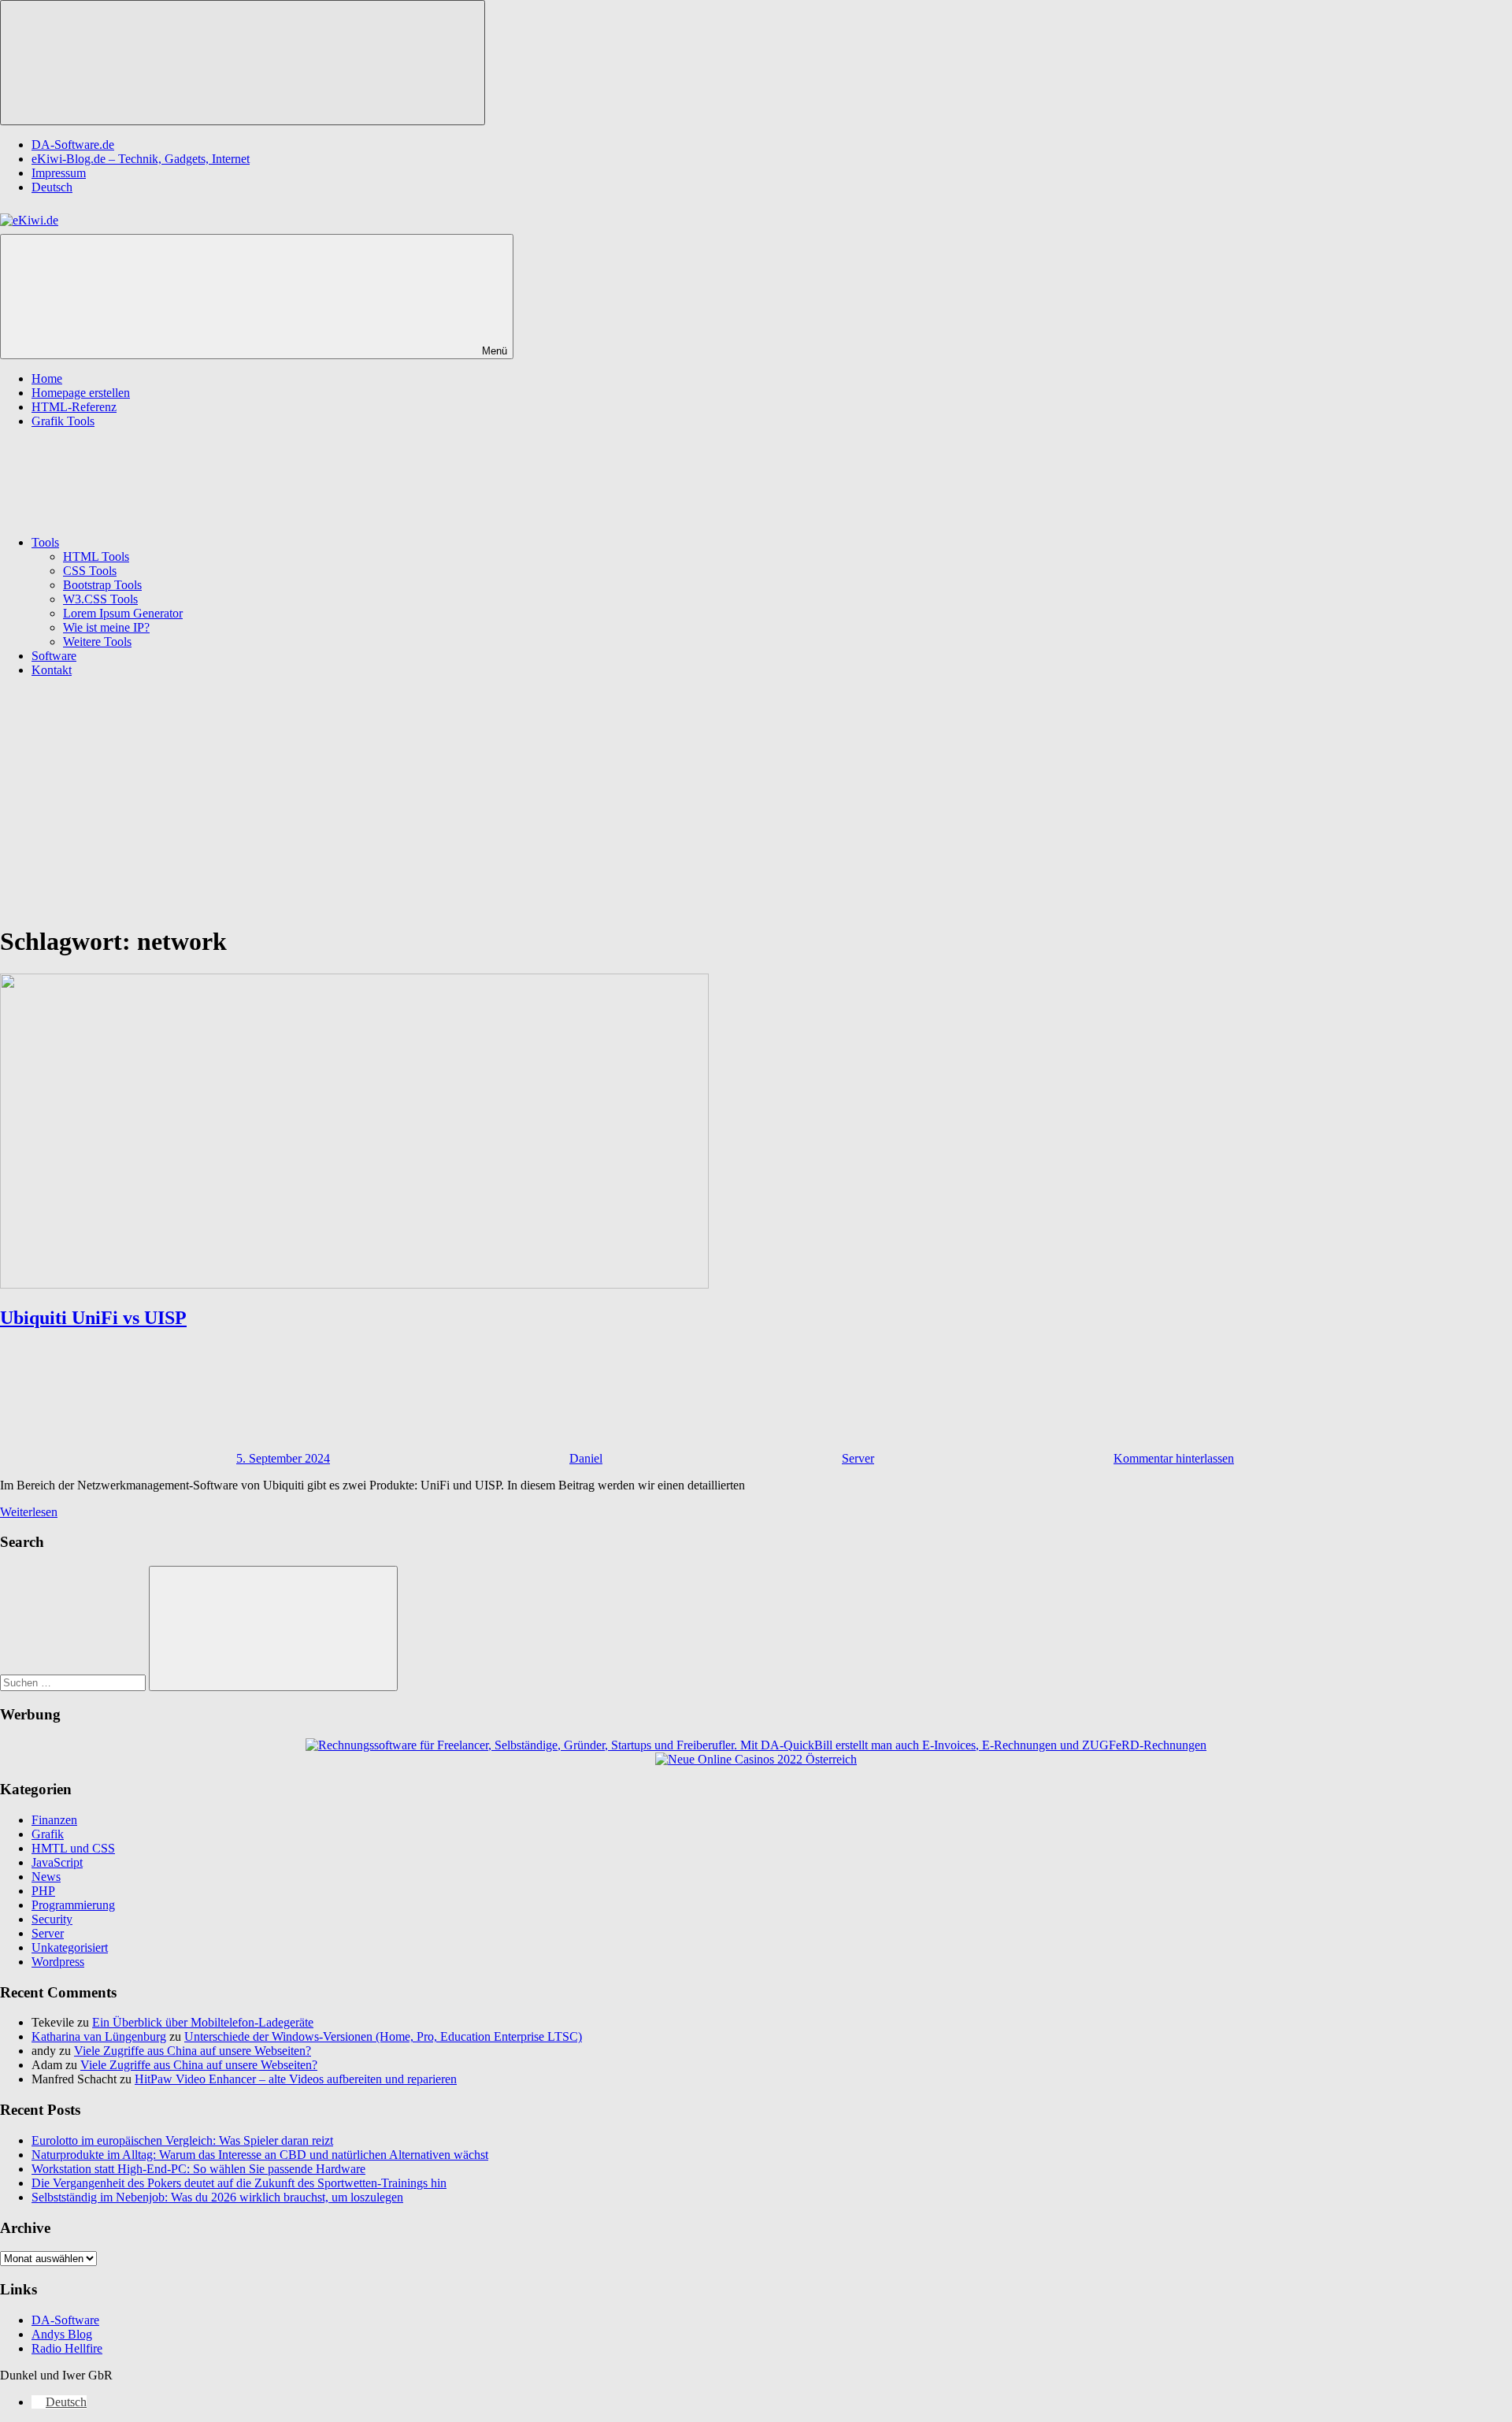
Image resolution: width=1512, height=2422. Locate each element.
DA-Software (65, 2320)
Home (47, 378)
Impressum (59, 173)
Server (858, 1458)
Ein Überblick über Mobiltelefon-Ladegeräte (203, 2022)
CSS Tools (90, 571)
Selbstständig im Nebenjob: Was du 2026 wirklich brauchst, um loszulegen (217, 2197)
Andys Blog (62, 2334)
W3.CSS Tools (100, 599)
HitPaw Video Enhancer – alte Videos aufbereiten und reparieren (296, 2079)
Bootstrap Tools (102, 585)
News (46, 1877)
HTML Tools (96, 556)
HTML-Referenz (74, 407)
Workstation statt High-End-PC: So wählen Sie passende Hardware (198, 2169)
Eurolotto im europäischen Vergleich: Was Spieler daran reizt (182, 2140)
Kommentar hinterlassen (1174, 1458)
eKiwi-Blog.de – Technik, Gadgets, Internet (141, 159)
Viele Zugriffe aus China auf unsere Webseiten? (193, 2051)
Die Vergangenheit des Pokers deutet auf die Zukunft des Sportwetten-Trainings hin (239, 2183)
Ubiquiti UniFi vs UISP (93, 1318)
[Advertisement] (756, 800)
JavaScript (57, 1862)
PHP (43, 1891)
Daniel (586, 1458)
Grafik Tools (63, 421)
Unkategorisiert (70, 1947)
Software (54, 656)
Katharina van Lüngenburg (99, 2036)
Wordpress (58, 1962)
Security (52, 1919)
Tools (45, 542)
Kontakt (52, 670)
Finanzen (54, 1820)
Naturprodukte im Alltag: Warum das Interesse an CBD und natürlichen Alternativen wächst (260, 2155)
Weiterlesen (29, 1512)
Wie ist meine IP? (106, 627)
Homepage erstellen (81, 393)
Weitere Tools (97, 642)
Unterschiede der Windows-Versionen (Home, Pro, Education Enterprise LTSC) (383, 2036)
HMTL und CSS (73, 1848)
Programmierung (73, 1905)
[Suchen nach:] (74, 1682)
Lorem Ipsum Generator (123, 613)
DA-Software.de (73, 145)
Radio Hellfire (67, 2348)
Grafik (48, 1834)
